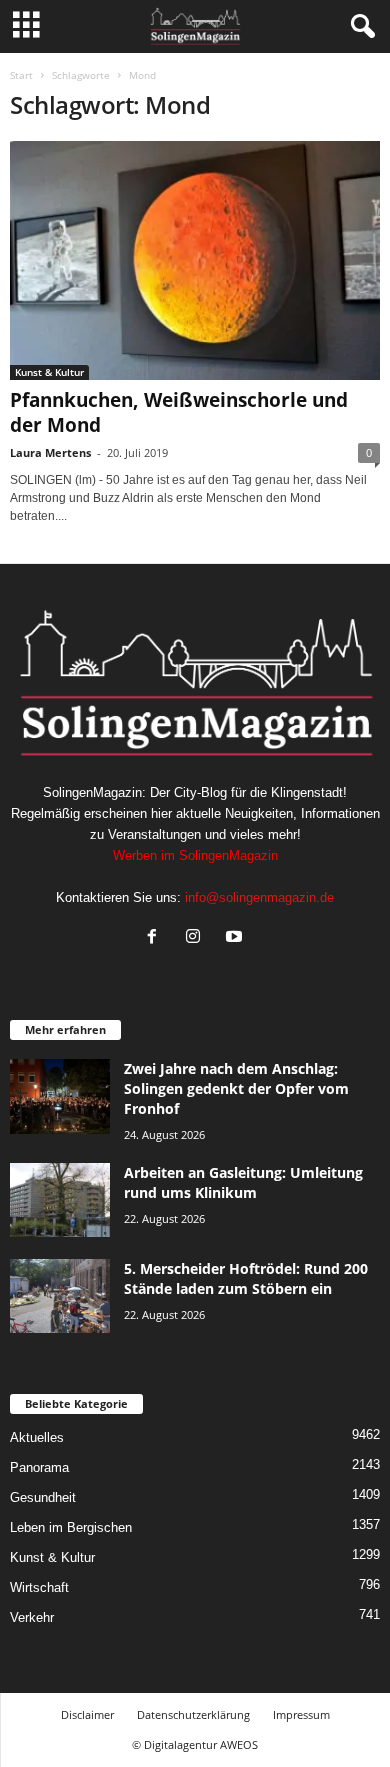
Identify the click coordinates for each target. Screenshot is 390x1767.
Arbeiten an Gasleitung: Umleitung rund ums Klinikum (243, 1182)
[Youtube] (236, 938)
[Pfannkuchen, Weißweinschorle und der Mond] (195, 260)
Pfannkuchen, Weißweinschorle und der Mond (179, 412)
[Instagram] (197, 938)
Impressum (301, 1714)
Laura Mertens (50, 452)
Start (21, 75)
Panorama (39, 1467)
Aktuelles (37, 1437)
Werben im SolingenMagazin (195, 855)
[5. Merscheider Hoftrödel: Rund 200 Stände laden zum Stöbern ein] (60, 1296)
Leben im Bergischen (71, 1527)
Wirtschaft (39, 1587)
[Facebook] (156, 938)
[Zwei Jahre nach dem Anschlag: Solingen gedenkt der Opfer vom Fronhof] (60, 1096)
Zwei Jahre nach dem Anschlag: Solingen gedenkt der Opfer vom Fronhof (236, 1088)
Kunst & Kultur (49, 372)
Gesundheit (43, 1497)
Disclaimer (87, 1714)
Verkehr (32, 1617)
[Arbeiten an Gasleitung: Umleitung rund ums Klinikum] (60, 1200)
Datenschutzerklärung (193, 1714)
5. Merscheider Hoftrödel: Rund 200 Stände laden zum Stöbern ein (246, 1278)
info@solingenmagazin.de (259, 897)
